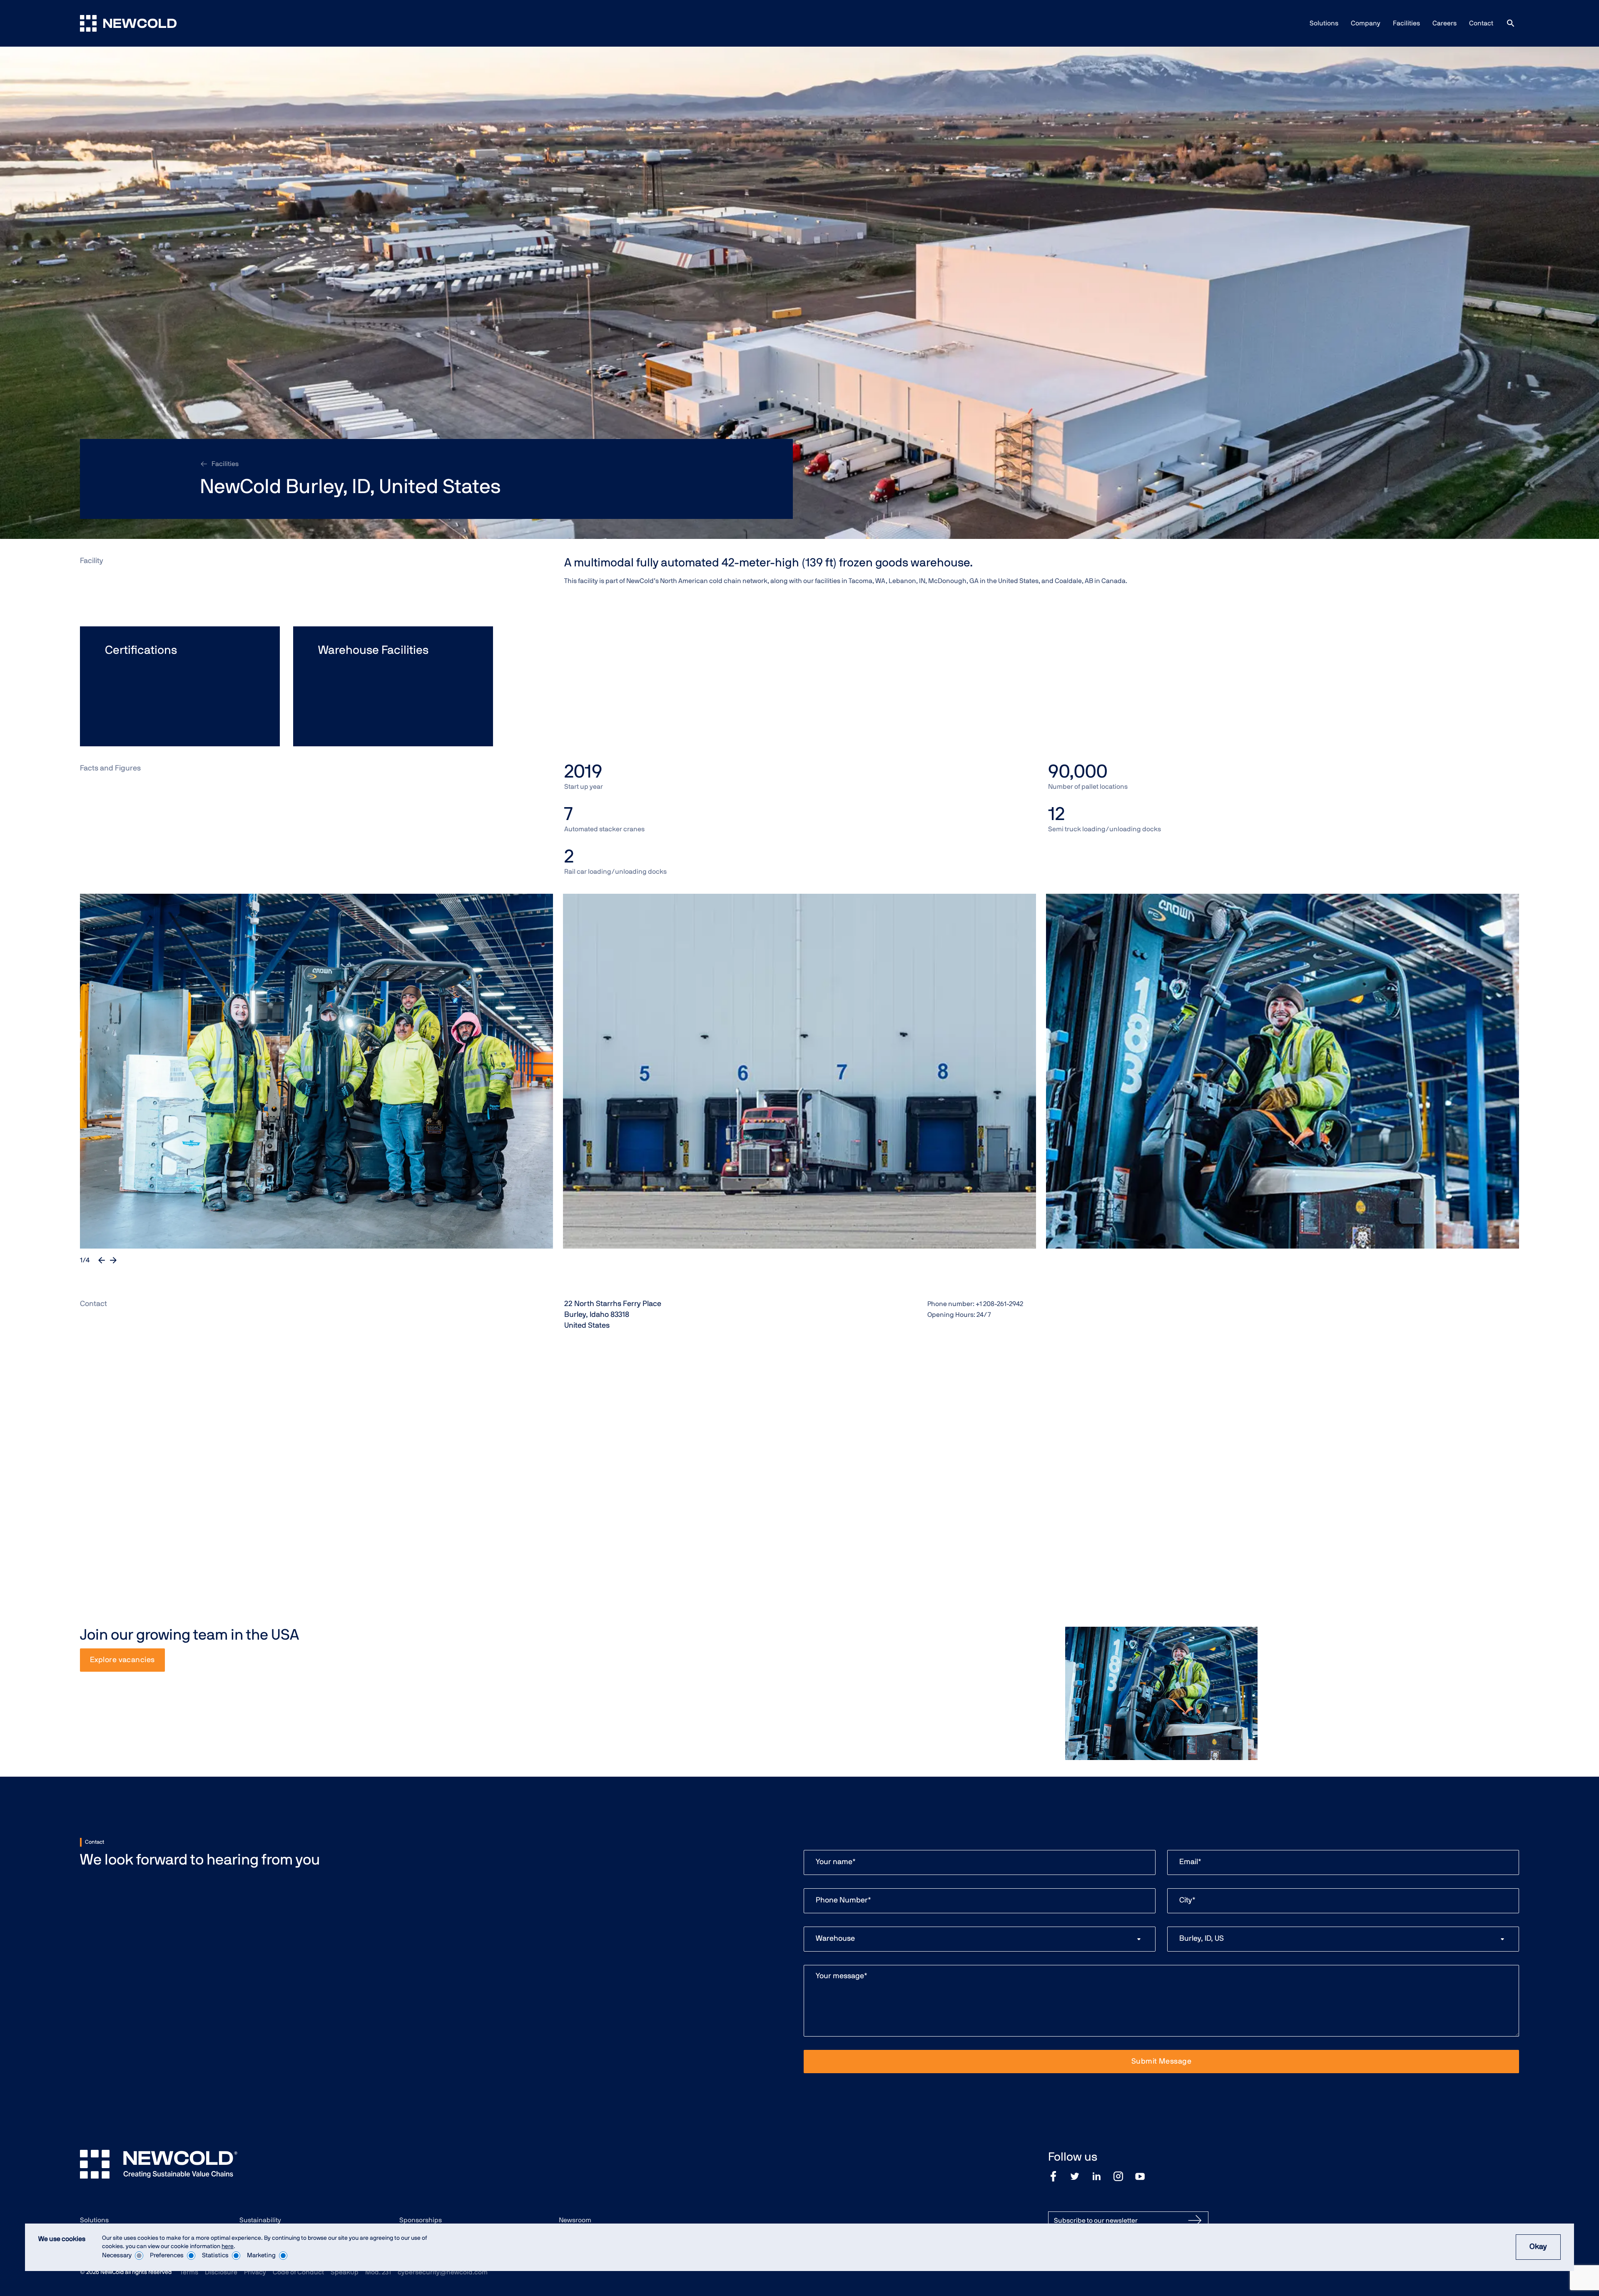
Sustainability (260, 2220)
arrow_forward (113, 1260)
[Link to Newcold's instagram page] (1118, 2176)
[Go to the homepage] (128, 23)
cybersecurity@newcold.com (443, 2272)
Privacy (255, 2272)
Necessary (117, 2255)
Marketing (261, 2255)
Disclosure (221, 2272)
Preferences (167, 2255)
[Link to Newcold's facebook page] (1053, 2176)
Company (1366, 23)
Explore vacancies (122, 1660)
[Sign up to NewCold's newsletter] (1195, 2221)
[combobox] (980, 1939)
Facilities (1406, 23)
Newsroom (575, 2220)
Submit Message (1161, 2062)
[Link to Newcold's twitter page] (1075, 2176)
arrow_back (102, 1260)
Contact (1481, 23)
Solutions (1324, 23)
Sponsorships (421, 2220)
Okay (1538, 2247)
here (228, 2246)
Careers (1445, 23)
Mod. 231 (378, 2272)
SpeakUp (345, 2272)
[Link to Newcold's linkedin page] (1097, 2176)
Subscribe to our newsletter (1096, 2221)
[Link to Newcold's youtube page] (1140, 2176)
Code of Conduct (298, 2272)
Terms (189, 2272)
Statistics (215, 2255)
